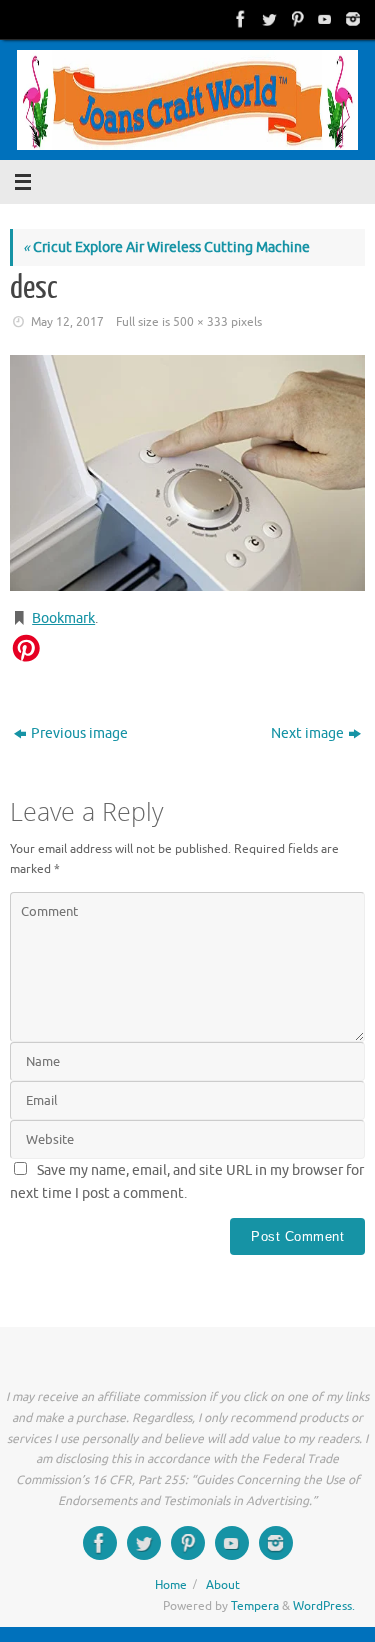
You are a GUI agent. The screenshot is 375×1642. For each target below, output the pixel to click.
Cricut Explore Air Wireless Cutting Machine (166, 247)
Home (171, 1585)
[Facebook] (239, 19)
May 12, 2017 (67, 322)
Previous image (79, 733)
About (223, 1585)
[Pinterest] (295, 19)
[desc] (187, 473)
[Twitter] (267, 19)
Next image (307, 733)
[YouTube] (323, 19)
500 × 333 (200, 322)
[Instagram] (351, 19)
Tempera (255, 1606)
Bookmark (63, 618)
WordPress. (324, 1606)
